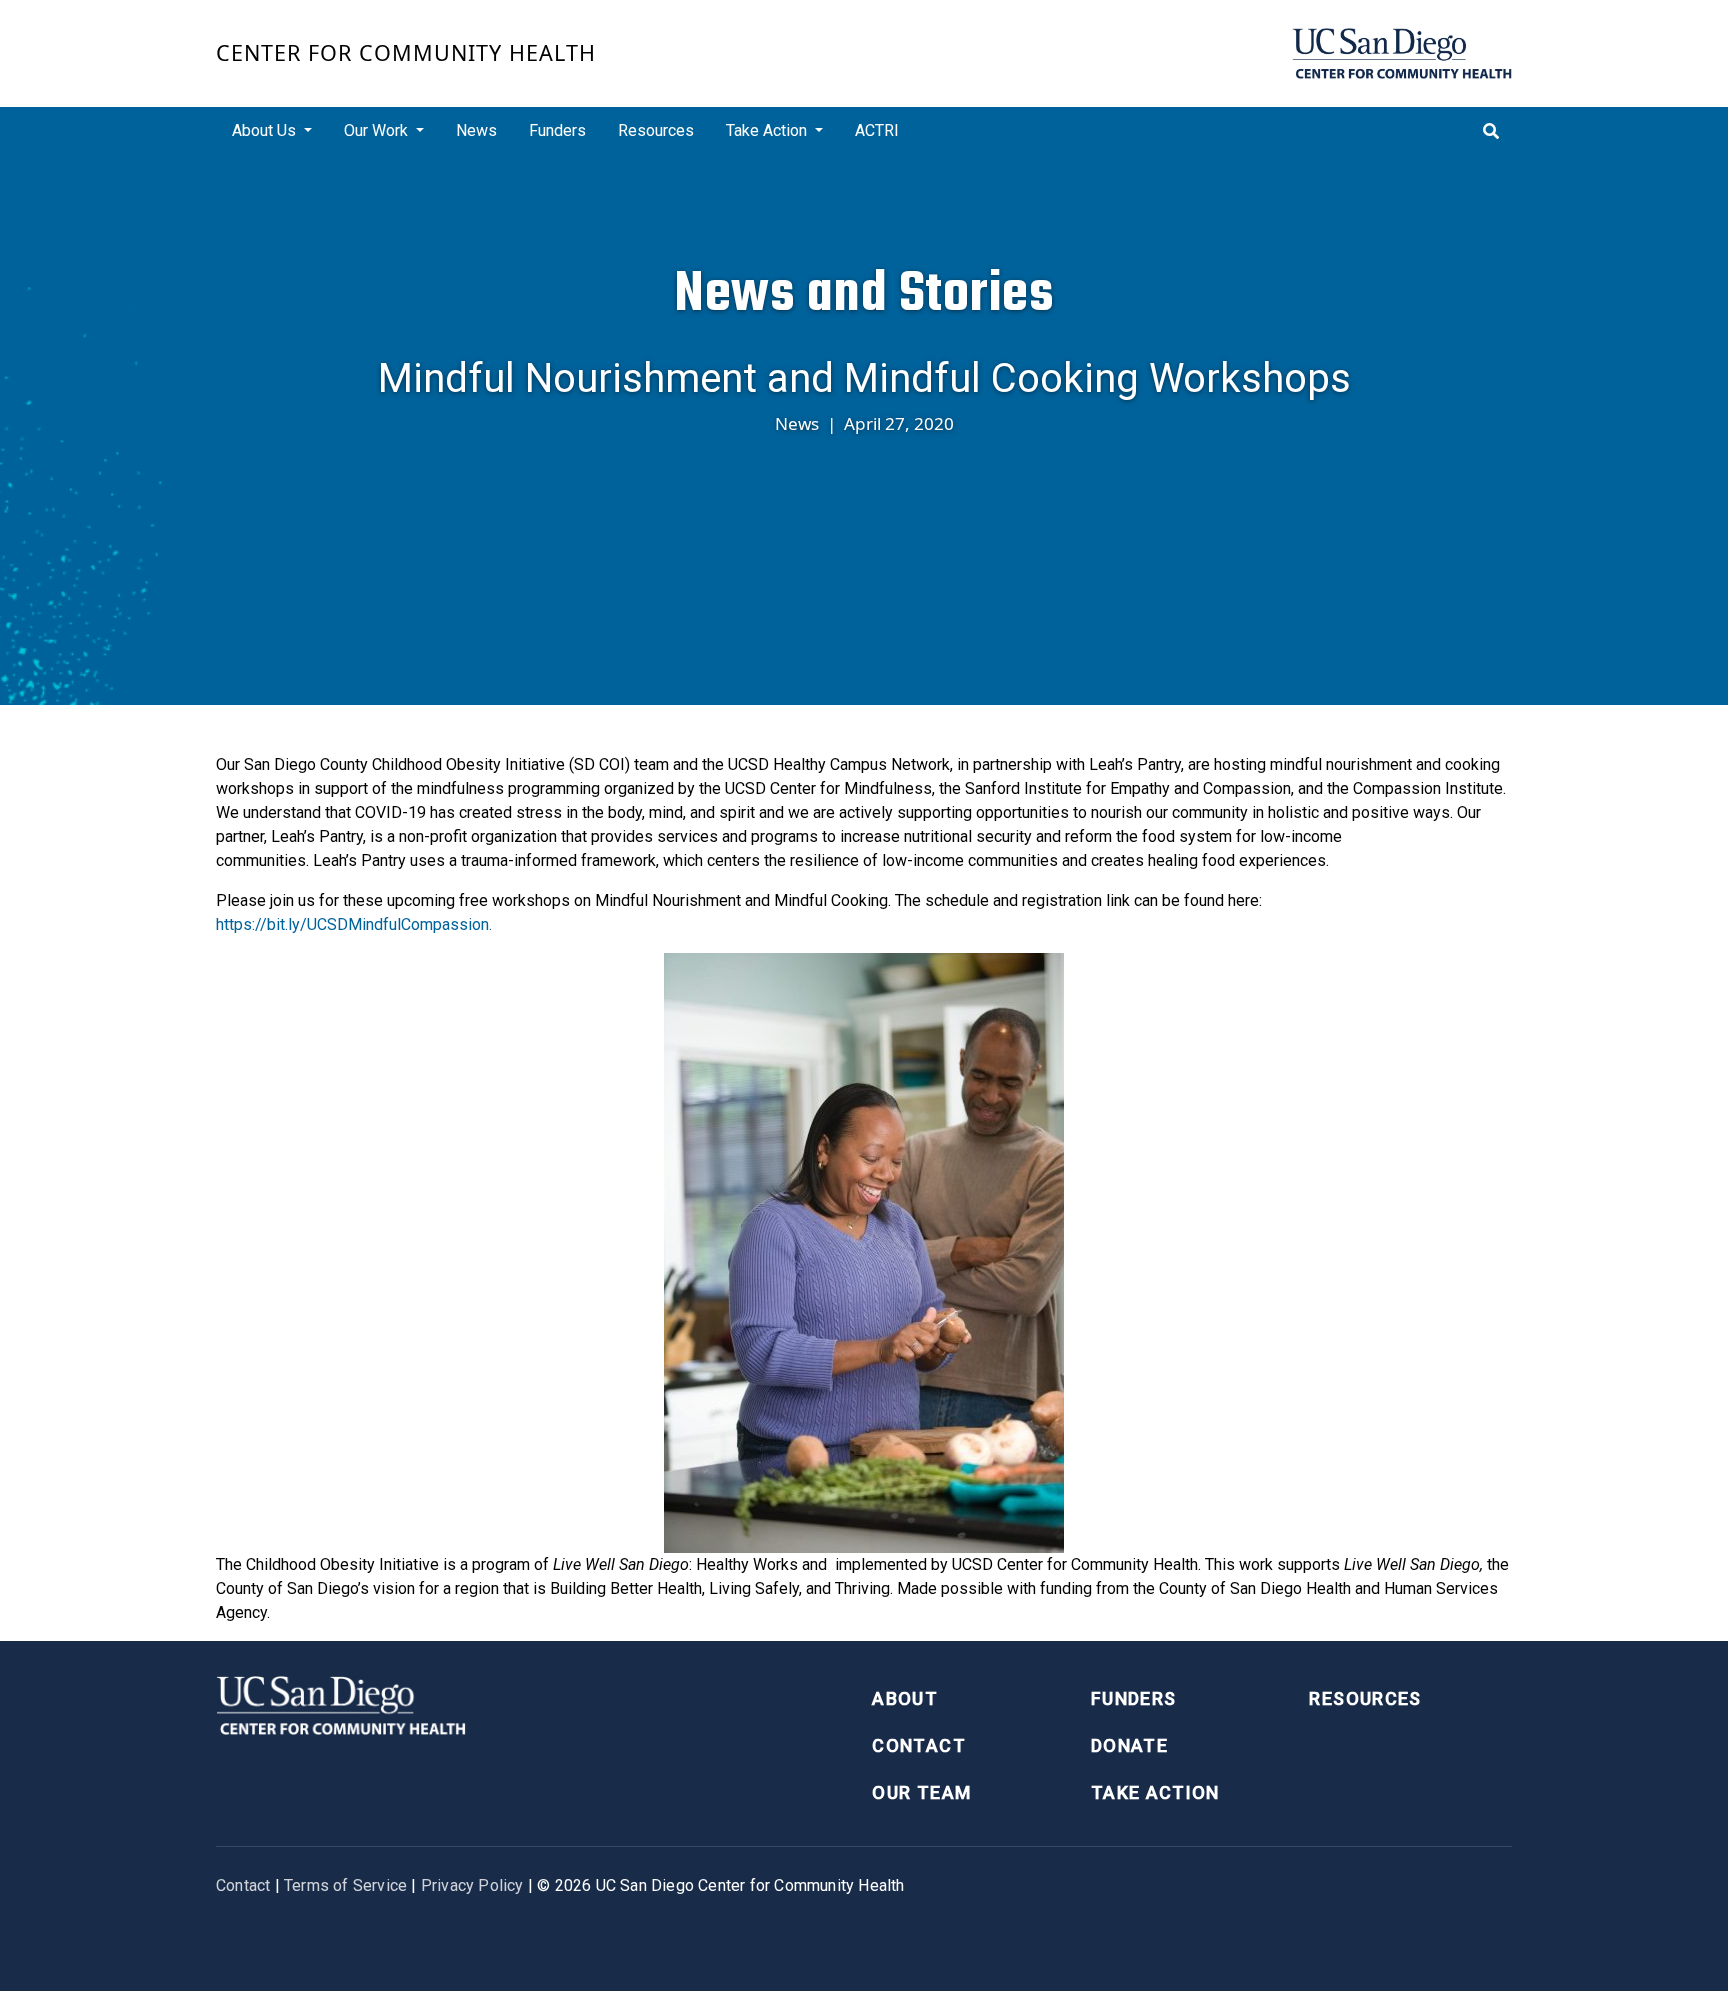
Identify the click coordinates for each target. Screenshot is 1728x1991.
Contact (918, 1745)
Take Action (1155, 1792)
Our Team (921, 1792)
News (476, 130)
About (905, 1698)
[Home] (1402, 53)
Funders (557, 130)
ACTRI (877, 130)
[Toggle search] (1491, 131)
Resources (656, 130)
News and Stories (864, 293)
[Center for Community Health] (341, 1703)
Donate (1129, 1745)
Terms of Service (345, 1885)
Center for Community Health (406, 52)
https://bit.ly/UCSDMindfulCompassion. (354, 924)
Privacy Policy (472, 1885)
